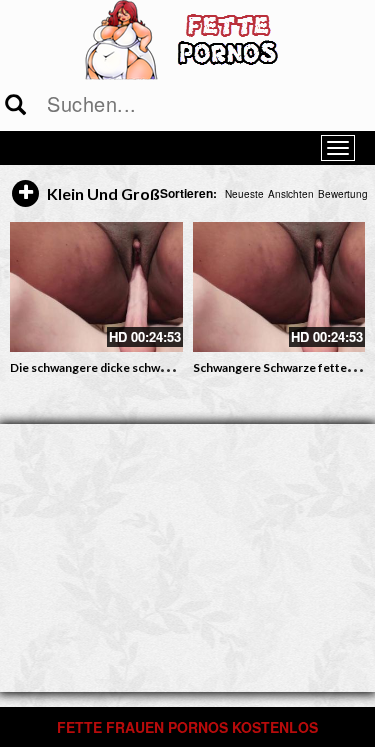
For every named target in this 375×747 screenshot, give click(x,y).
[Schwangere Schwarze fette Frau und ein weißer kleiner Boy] (279, 286)
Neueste (244, 194)
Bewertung (343, 194)
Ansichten (291, 194)
